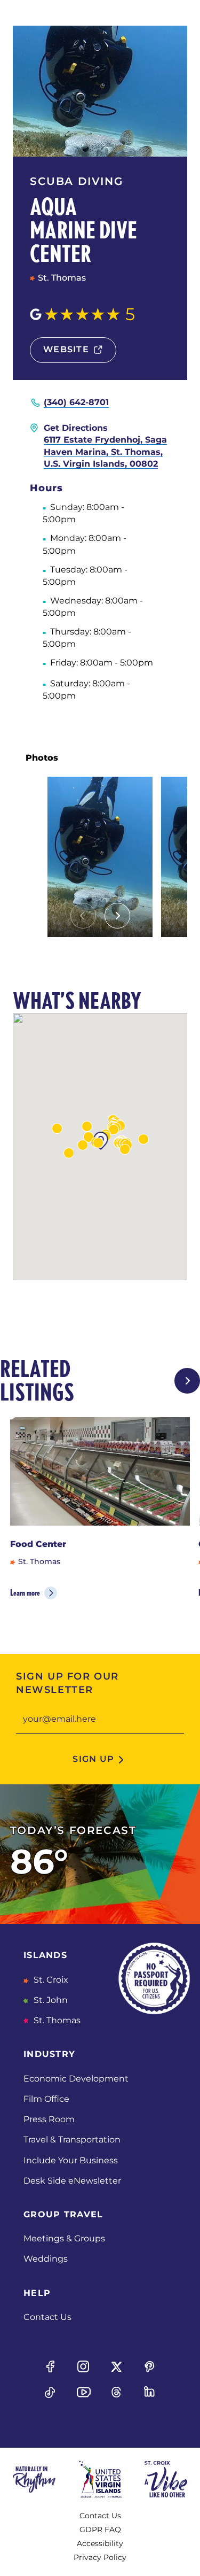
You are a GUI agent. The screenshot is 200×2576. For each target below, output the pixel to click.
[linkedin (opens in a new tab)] (150, 2392)
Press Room (49, 2119)
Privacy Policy (100, 2557)
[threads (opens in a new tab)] (117, 2392)
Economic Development (76, 2079)
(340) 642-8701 (76, 402)
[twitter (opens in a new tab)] (117, 2366)
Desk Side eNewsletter (72, 2181)
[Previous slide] (83, 916)
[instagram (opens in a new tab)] (83, 2366)
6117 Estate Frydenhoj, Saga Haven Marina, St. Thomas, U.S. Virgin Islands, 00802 (105, 452)
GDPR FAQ (100, 2529)
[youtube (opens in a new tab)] (83, 2392)
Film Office (46, 2099)
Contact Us (47, 2317)
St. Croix (50, 1980)
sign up (93, 1759)
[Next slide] (117, 916)
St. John (50, 2000)
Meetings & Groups (64, 2238)
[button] (57, 1128)
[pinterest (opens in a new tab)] (150, 2366)
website (66, 349)
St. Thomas (56, 2020)
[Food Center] (100, 1471)
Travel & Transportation (72, 2140)
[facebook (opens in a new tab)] (50, 2366)
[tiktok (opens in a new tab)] (50, 2392)
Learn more (25, 1593)
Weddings (46, 2259)
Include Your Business (71, 2160)
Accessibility (100, 2543)
